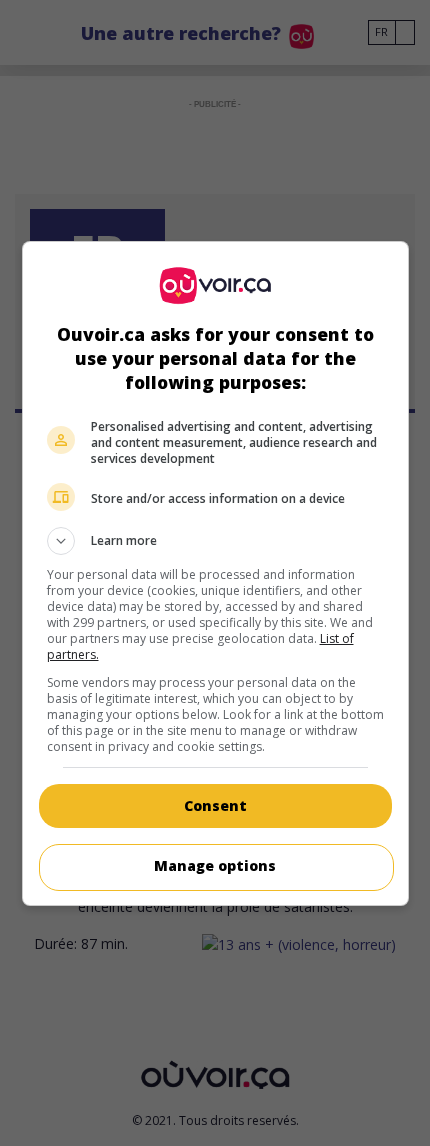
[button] (215, 541)
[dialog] (215, 573)
